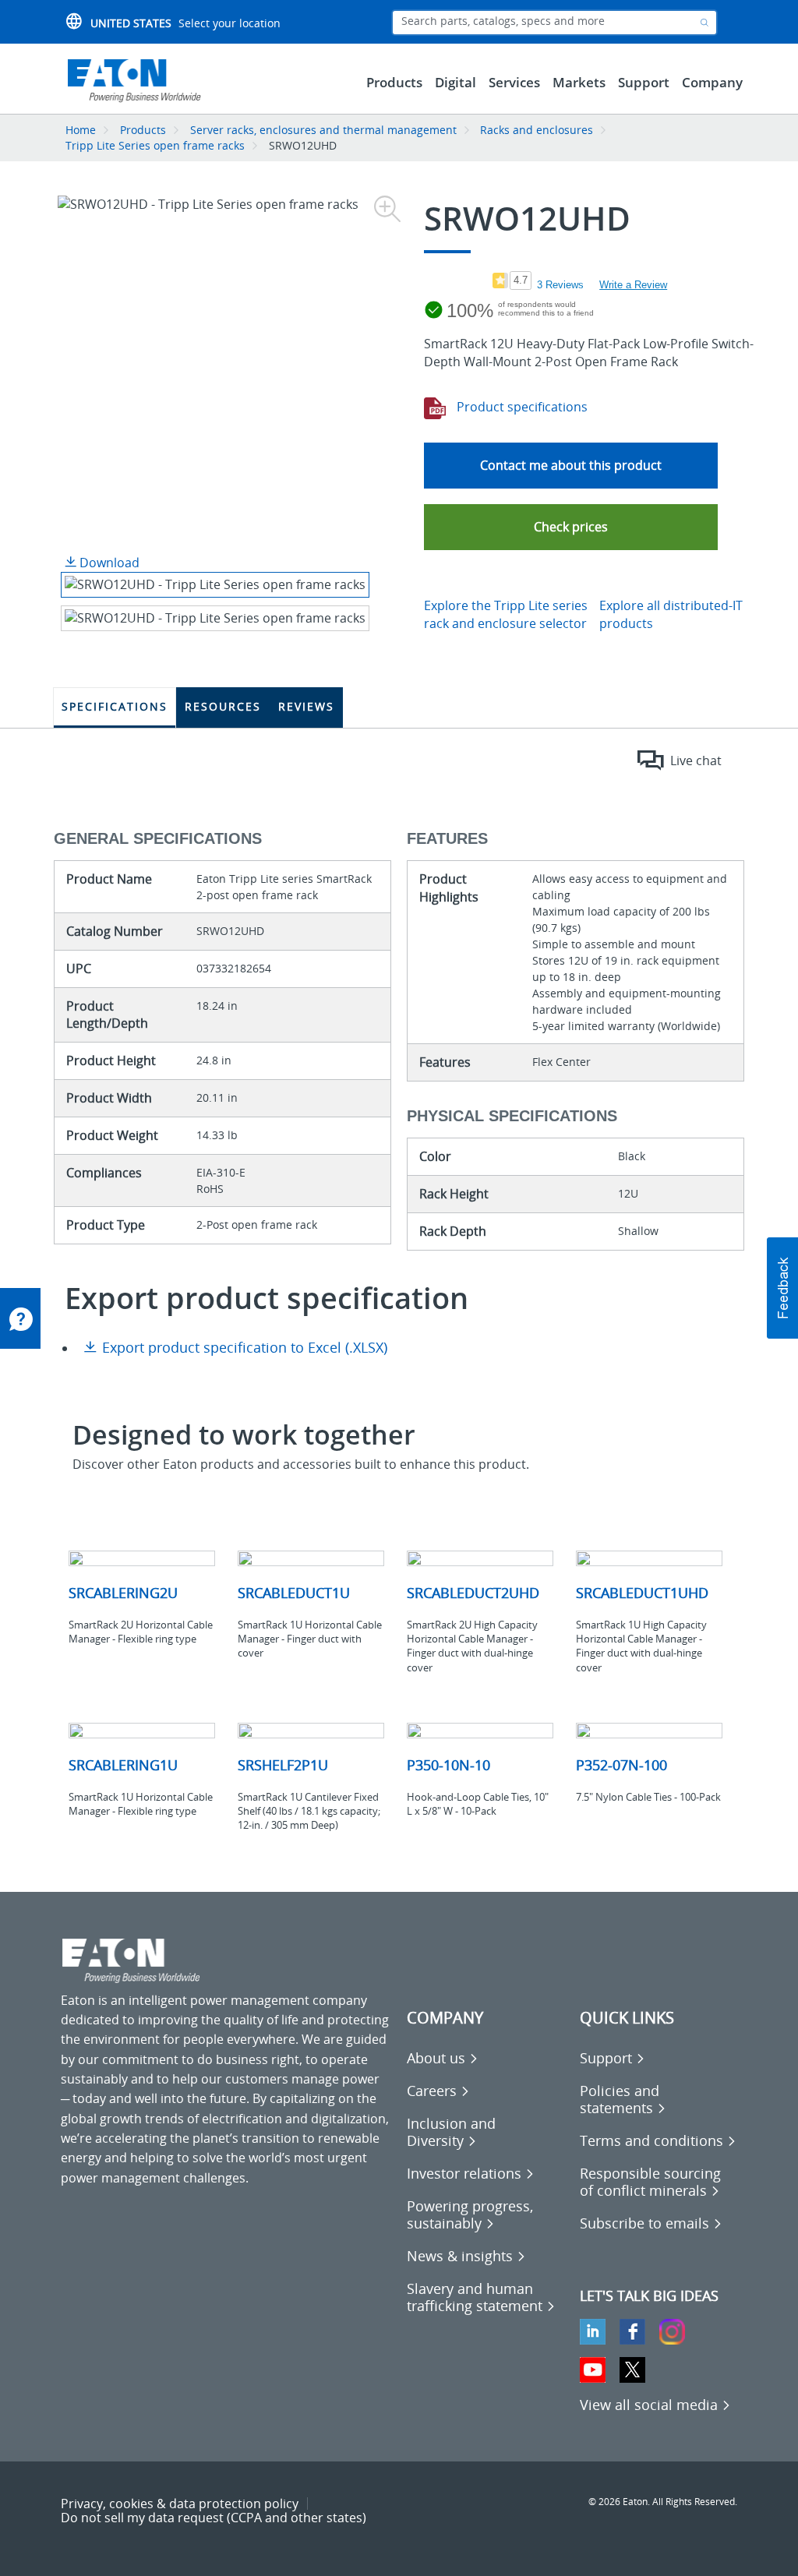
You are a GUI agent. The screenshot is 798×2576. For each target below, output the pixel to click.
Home (81, 130)
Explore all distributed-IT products (671, 614)
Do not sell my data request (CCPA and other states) (214, 2518)
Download (108, 563)
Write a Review (633, 285)
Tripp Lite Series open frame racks (155, 145)
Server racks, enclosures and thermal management (323, 130)
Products (143, 130)
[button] (571, 527)
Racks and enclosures (537, 130)
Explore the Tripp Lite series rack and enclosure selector (506, 614)
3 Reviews (560, 285)
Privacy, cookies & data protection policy (180, 2504)
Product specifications (521, 407)
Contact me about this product (571, 465)
